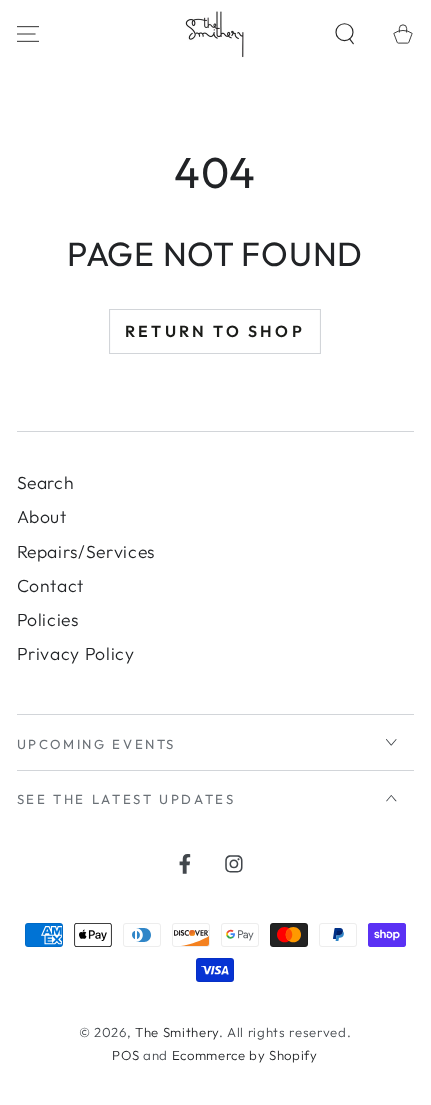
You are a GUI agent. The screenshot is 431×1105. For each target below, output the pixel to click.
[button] (345, 33)
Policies (48, 619)
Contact (51, 585)
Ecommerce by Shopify (245, 1055)
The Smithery (177, 1032)
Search (46, 482)
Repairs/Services (86, 551)
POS (125, 1055)
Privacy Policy (76, 653)
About (42, 516)
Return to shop (215, 331)
